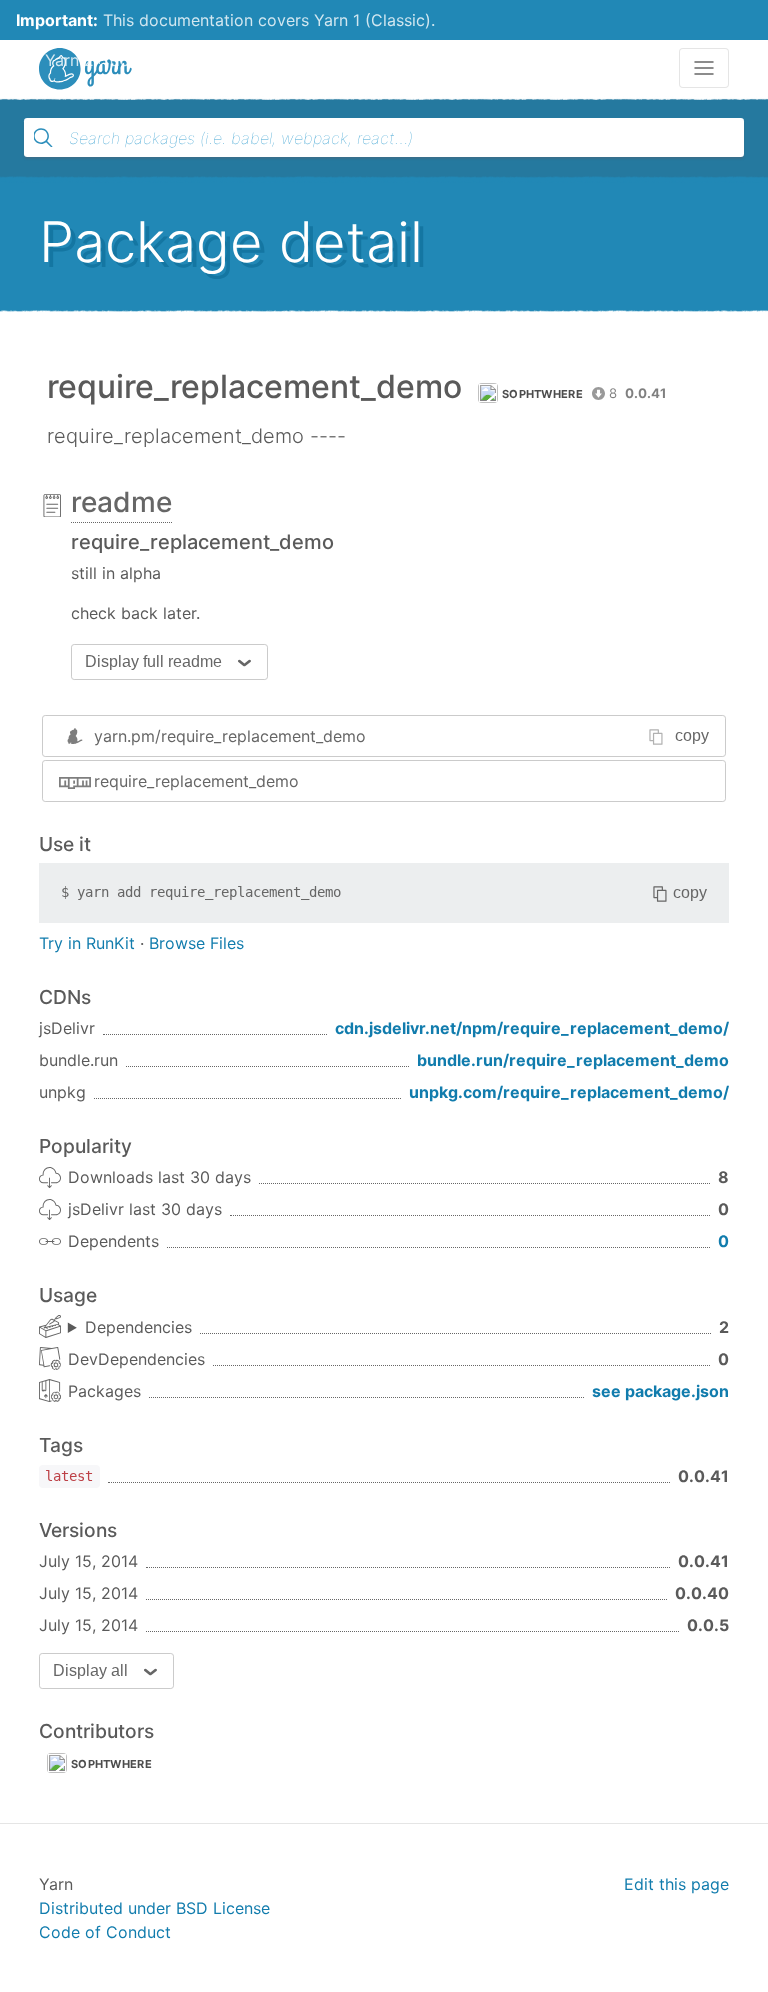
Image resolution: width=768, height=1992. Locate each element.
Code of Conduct (105, 1932)
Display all (90, 1670)
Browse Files (196, 943)
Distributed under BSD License (154, 1908)
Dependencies (138, 1327)
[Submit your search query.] (43, 138)
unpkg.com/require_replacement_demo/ (569, 1092)
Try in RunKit (87, 943)
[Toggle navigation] (704, 68)
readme (121, 502)
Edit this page (676, 1884)
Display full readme (153, 661)
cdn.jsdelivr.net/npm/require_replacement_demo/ (532, 1028)
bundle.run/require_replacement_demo (573, 1060)
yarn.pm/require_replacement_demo (230, 736)
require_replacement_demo (196, 781)
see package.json (660, 1391)
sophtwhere (542, 394)
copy (692, 735)
